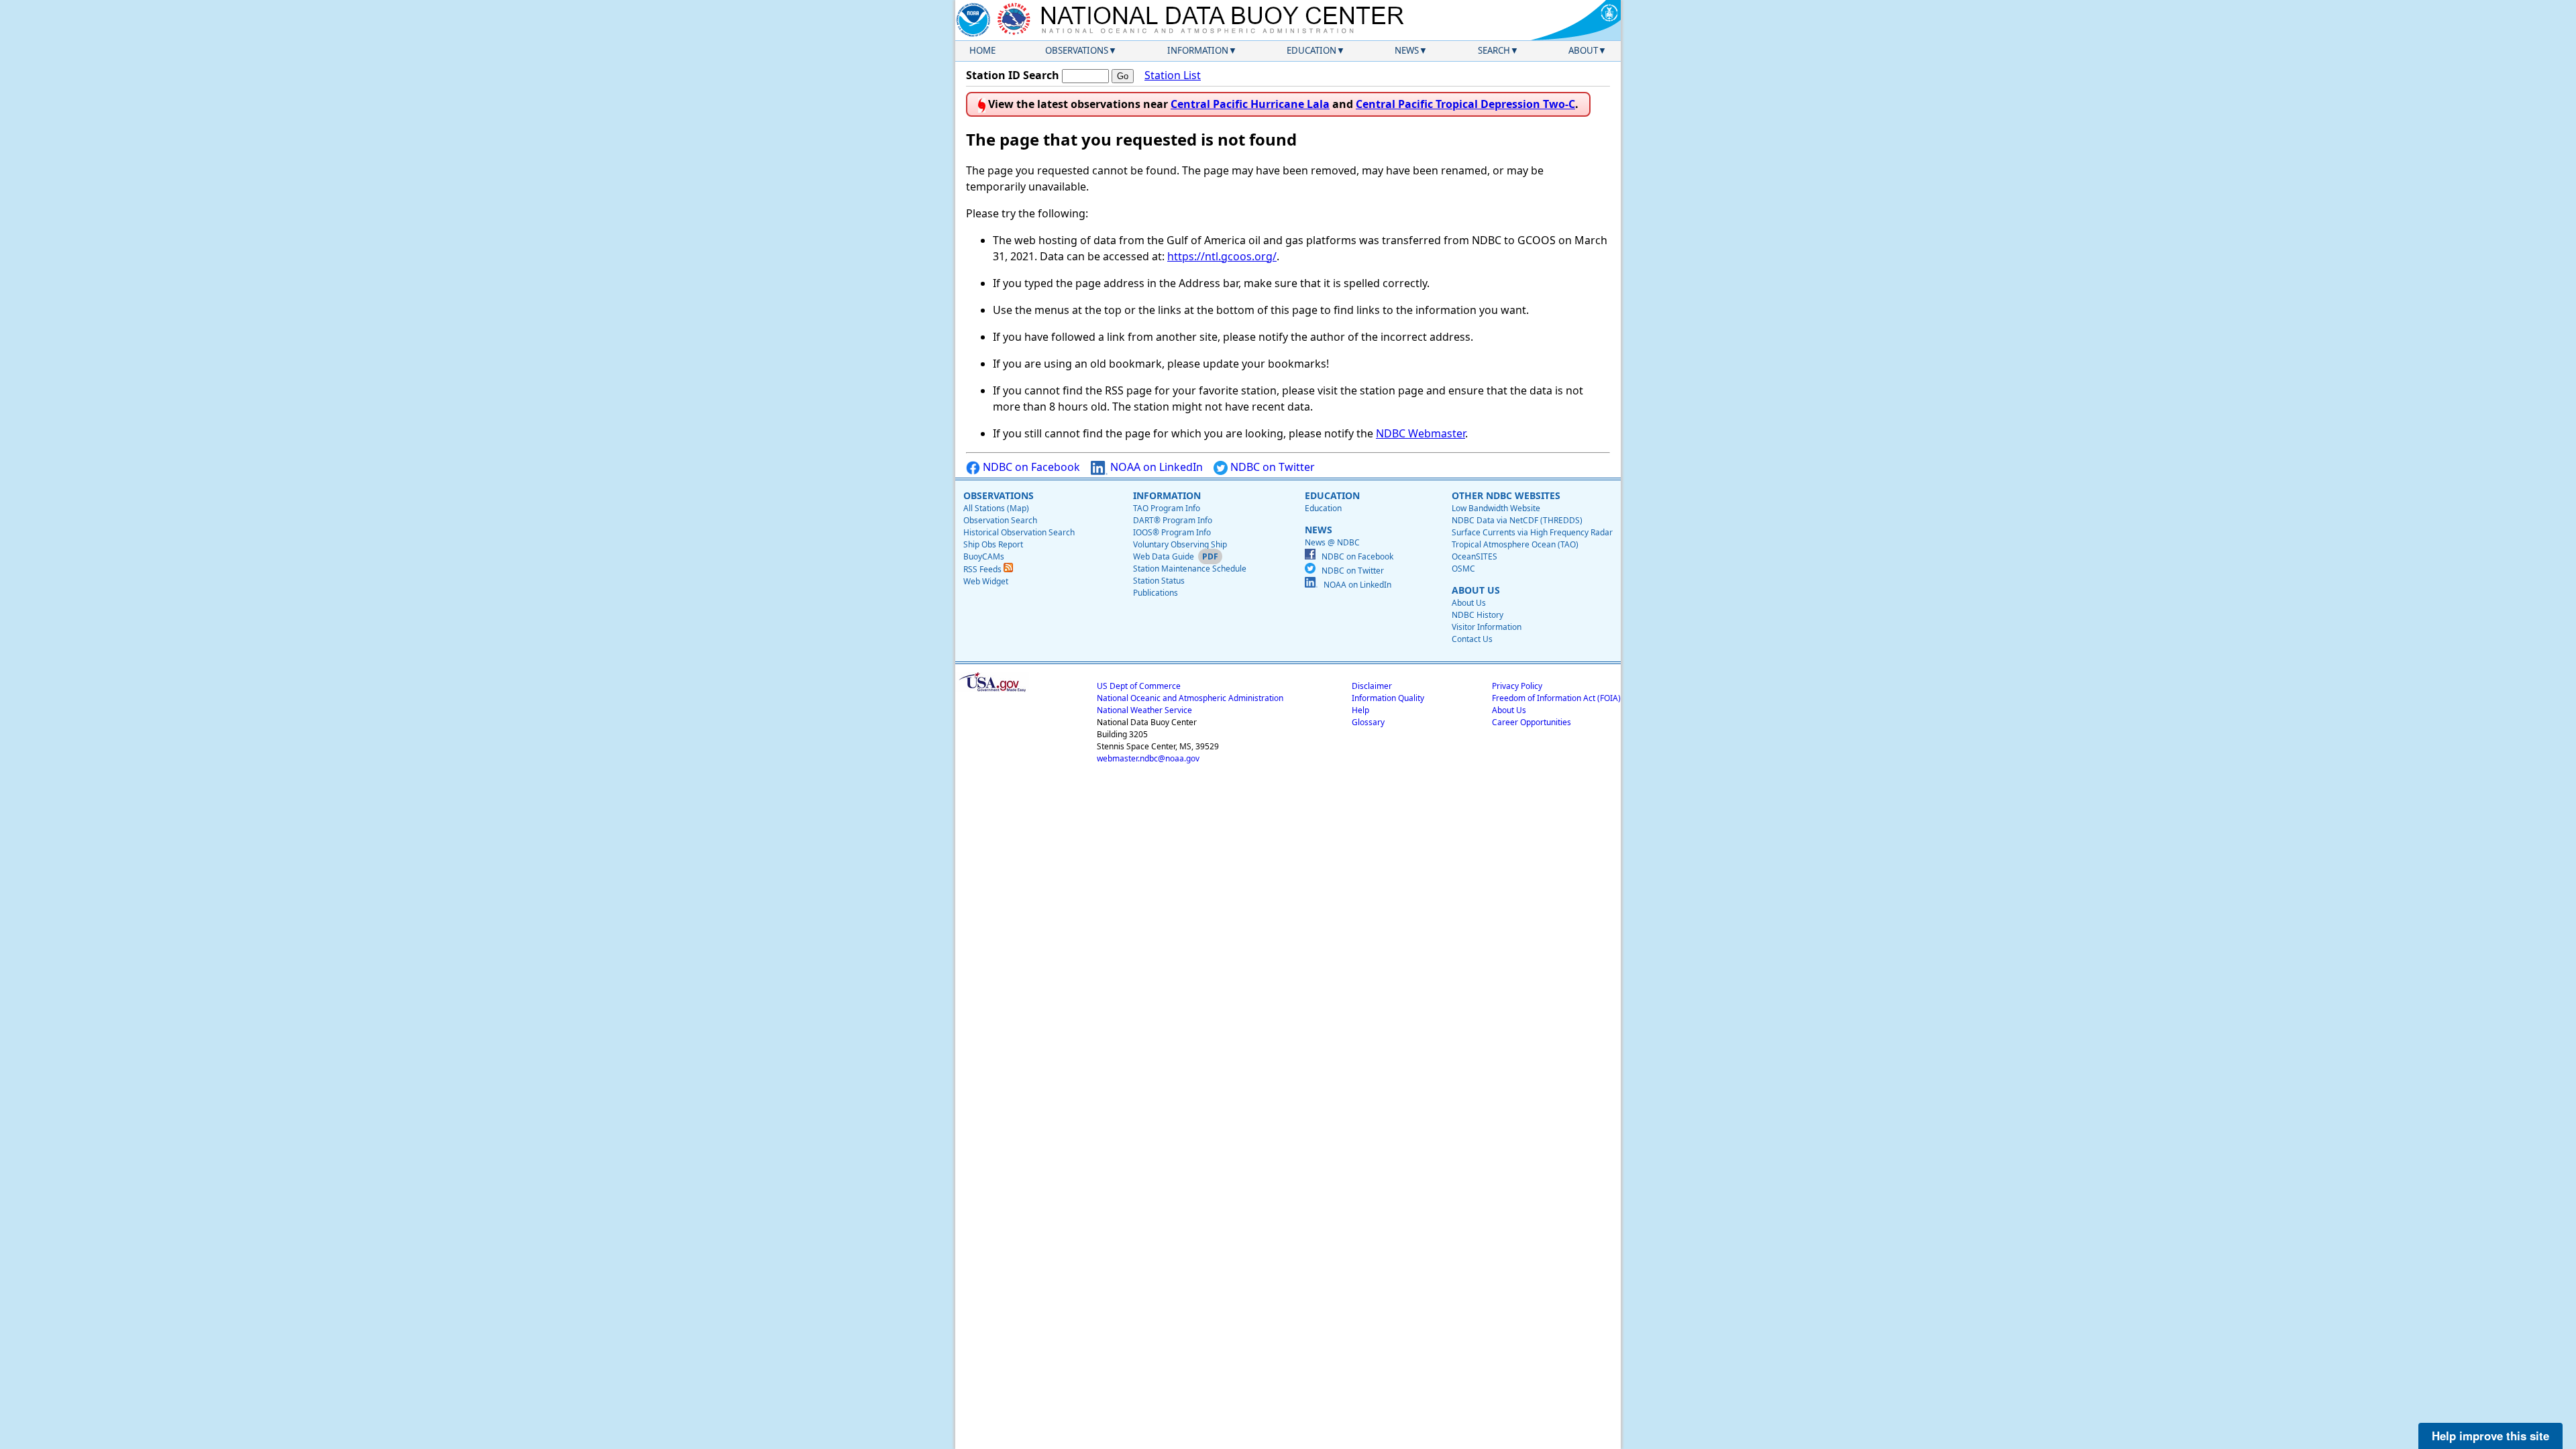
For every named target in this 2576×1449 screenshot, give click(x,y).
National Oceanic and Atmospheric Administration (1190, 698)
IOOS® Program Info (1172, 532)
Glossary (1368, 722)
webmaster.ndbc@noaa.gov (1148, 758)
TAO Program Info (1167, 508)
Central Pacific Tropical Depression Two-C (1465, 104)
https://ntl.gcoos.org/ (1222, 256)
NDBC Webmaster (1420, 433)
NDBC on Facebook (1030, 467)
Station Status (1159, 581)
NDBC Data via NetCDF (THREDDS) (1517, 520)
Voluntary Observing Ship (1180, 544)
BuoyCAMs (984, 556)
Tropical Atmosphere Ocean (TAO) (1515, 544)
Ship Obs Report (993, 544)
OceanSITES (1474, 556)
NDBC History (1478, 615)
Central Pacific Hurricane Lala (1250, 104)
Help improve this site (2490, 1436)
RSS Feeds (983, 569)
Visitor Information (1487, 627)
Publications (1156, 593)
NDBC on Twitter (1271, 467)
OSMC (1463, 569)
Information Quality (1388, 698)
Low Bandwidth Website (1496, 508)
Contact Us (1472, 639)
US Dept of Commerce (1139, 686)
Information (1198, 50)
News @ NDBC (1332, 542)
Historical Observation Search (1019, 532)
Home (982, 50)
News (1407, 50)
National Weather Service (1144, 710)
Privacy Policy (1517, 686)
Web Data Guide (1164, 556)
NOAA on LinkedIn (1155, 467)
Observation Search (1000, 520)
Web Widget (986, 581)
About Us (1469, 603)
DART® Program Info (1173, 520)
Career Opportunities (1532, 722)
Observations (1077, 50)
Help (1360, 710)
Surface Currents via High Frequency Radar (1532, 532)
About (1583, 50)
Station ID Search (1013, 75)
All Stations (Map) (996, 508)
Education (1311, 50)
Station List (1173, 75)
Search (1494, 50)
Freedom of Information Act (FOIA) (1556, 698)
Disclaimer (1372, 686)
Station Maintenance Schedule (1190, 569)
